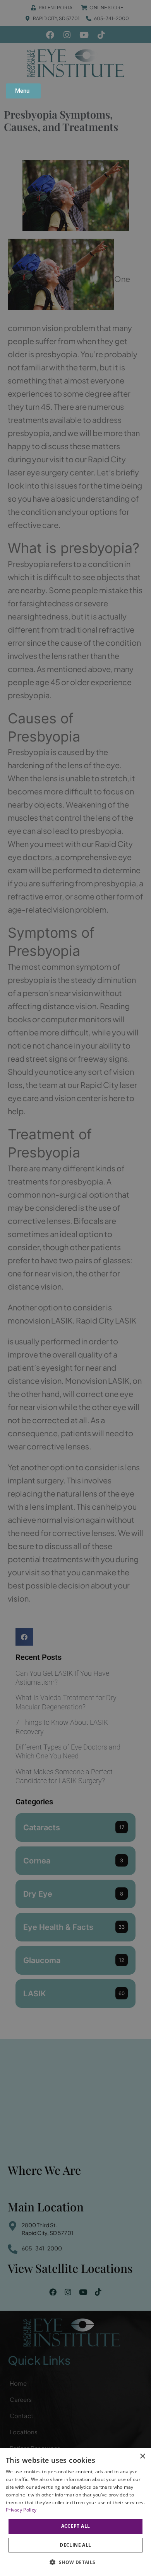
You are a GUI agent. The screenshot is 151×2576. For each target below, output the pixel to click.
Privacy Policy (21, 2510)
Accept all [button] (76, 2526)
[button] (75, 2562)
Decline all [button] (75, 2545)
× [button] (142, 2456)
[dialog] (75, 2512)
